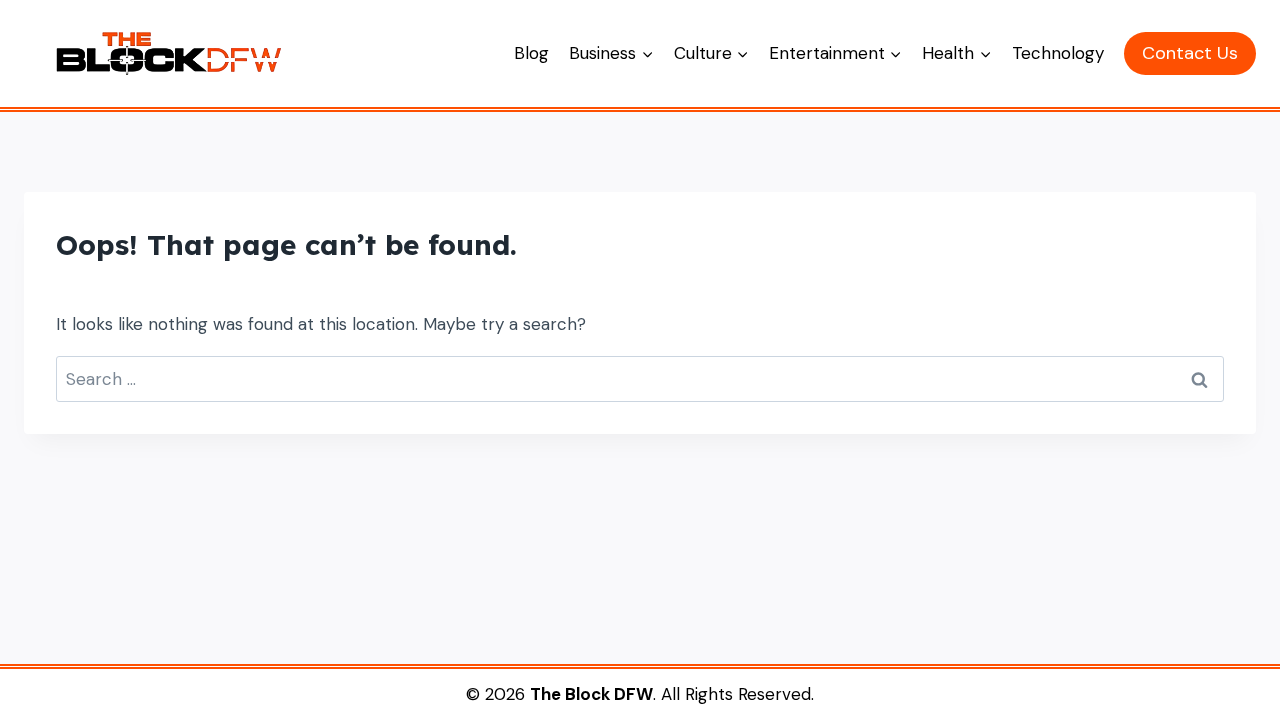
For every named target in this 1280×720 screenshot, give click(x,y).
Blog (531, 53)
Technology (1058, 53)
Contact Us (1190, 53)
